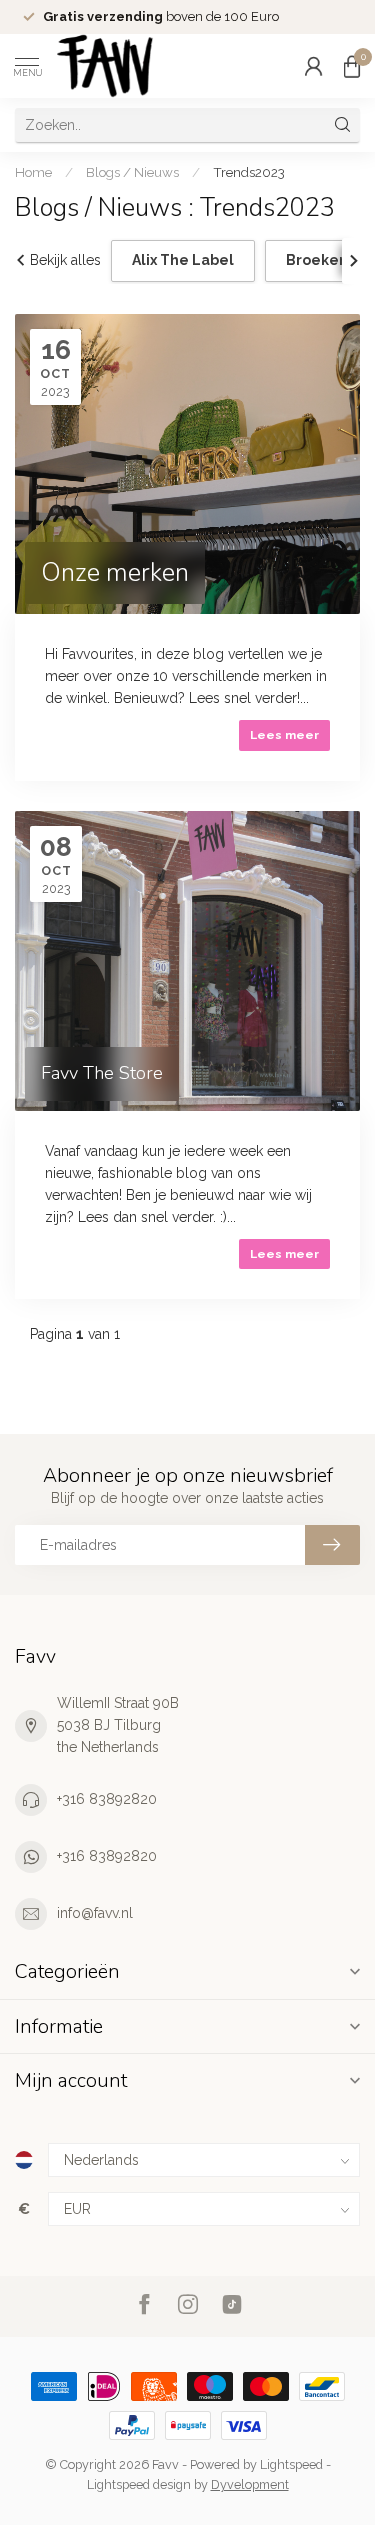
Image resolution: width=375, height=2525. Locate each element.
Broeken (317, 260)
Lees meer (284, 735)
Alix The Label (183, 260)
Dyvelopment (250, 2484)
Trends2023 (249, 172)
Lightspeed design (139, 2484)
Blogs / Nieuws (134, 172)
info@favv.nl (95, 1913)
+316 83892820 (107, 1799)
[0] (352, 66)
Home (33, 172)
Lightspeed (291, 2464)
